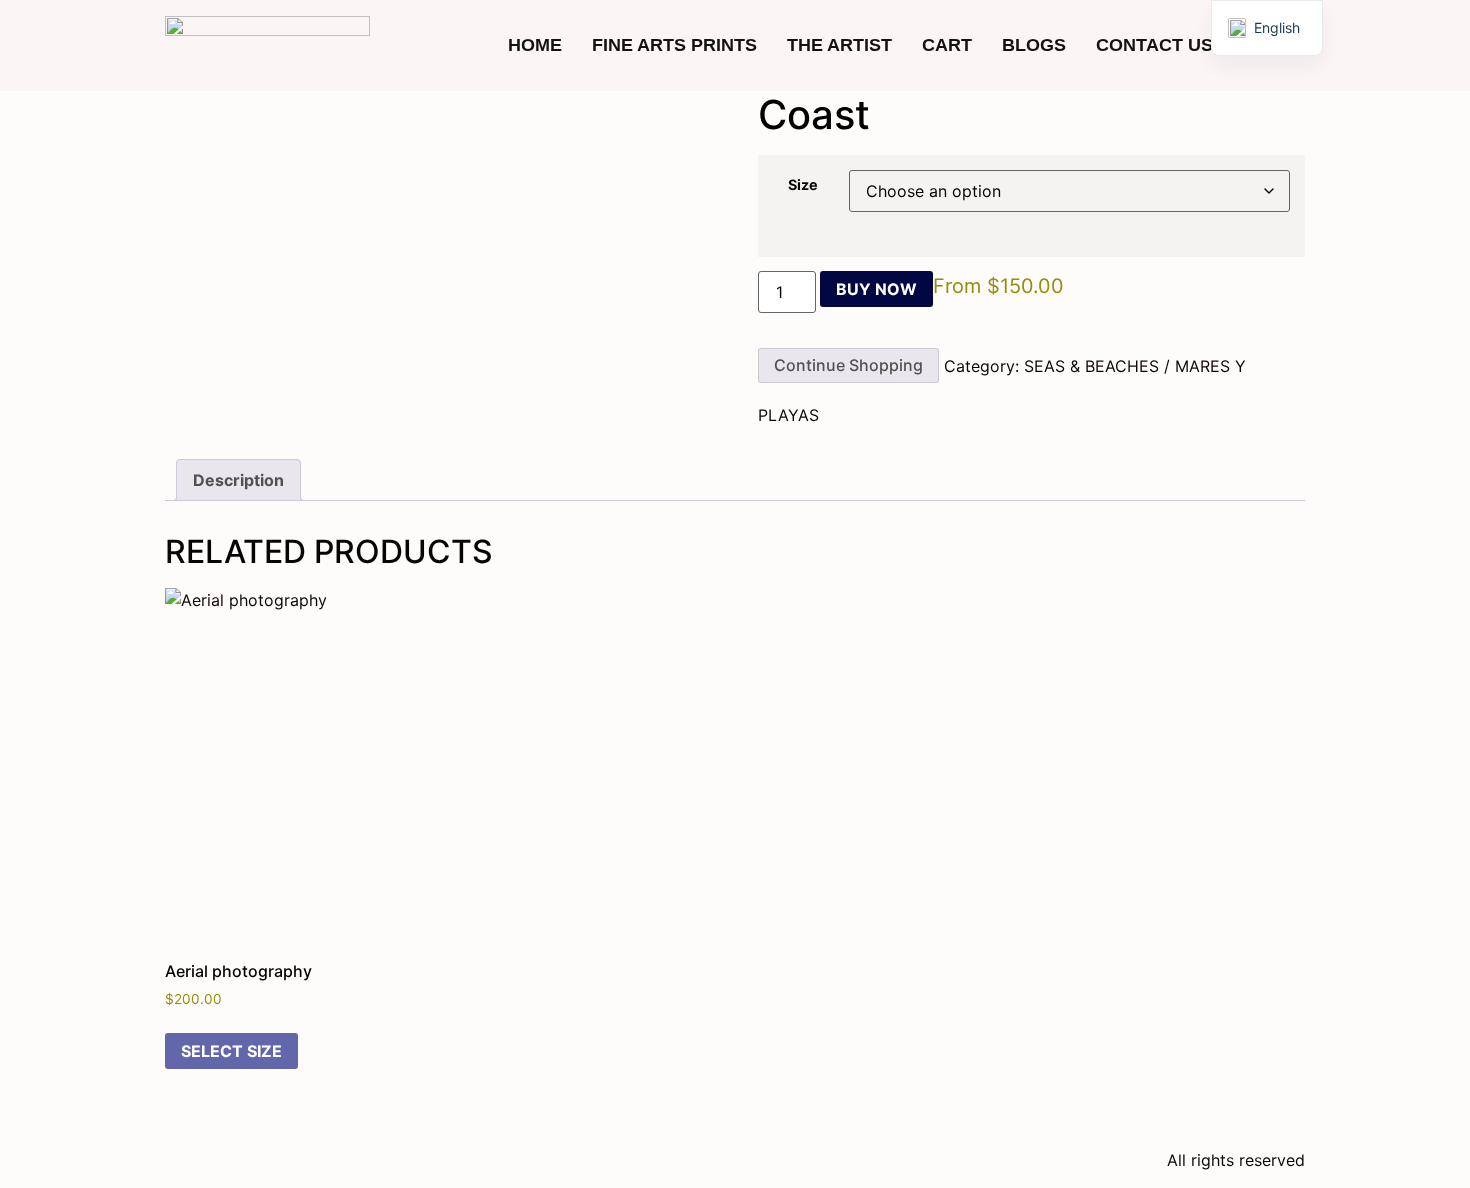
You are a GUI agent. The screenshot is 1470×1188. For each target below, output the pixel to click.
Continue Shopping (848, 365)
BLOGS (1034, 45)
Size (803, 185)
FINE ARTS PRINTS (674, 45)
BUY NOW (876, 289)
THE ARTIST (839, 45)
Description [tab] (238, 480)
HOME (535, 45)
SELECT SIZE (231, 1051)
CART (947, 45)
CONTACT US (1154, 45)
